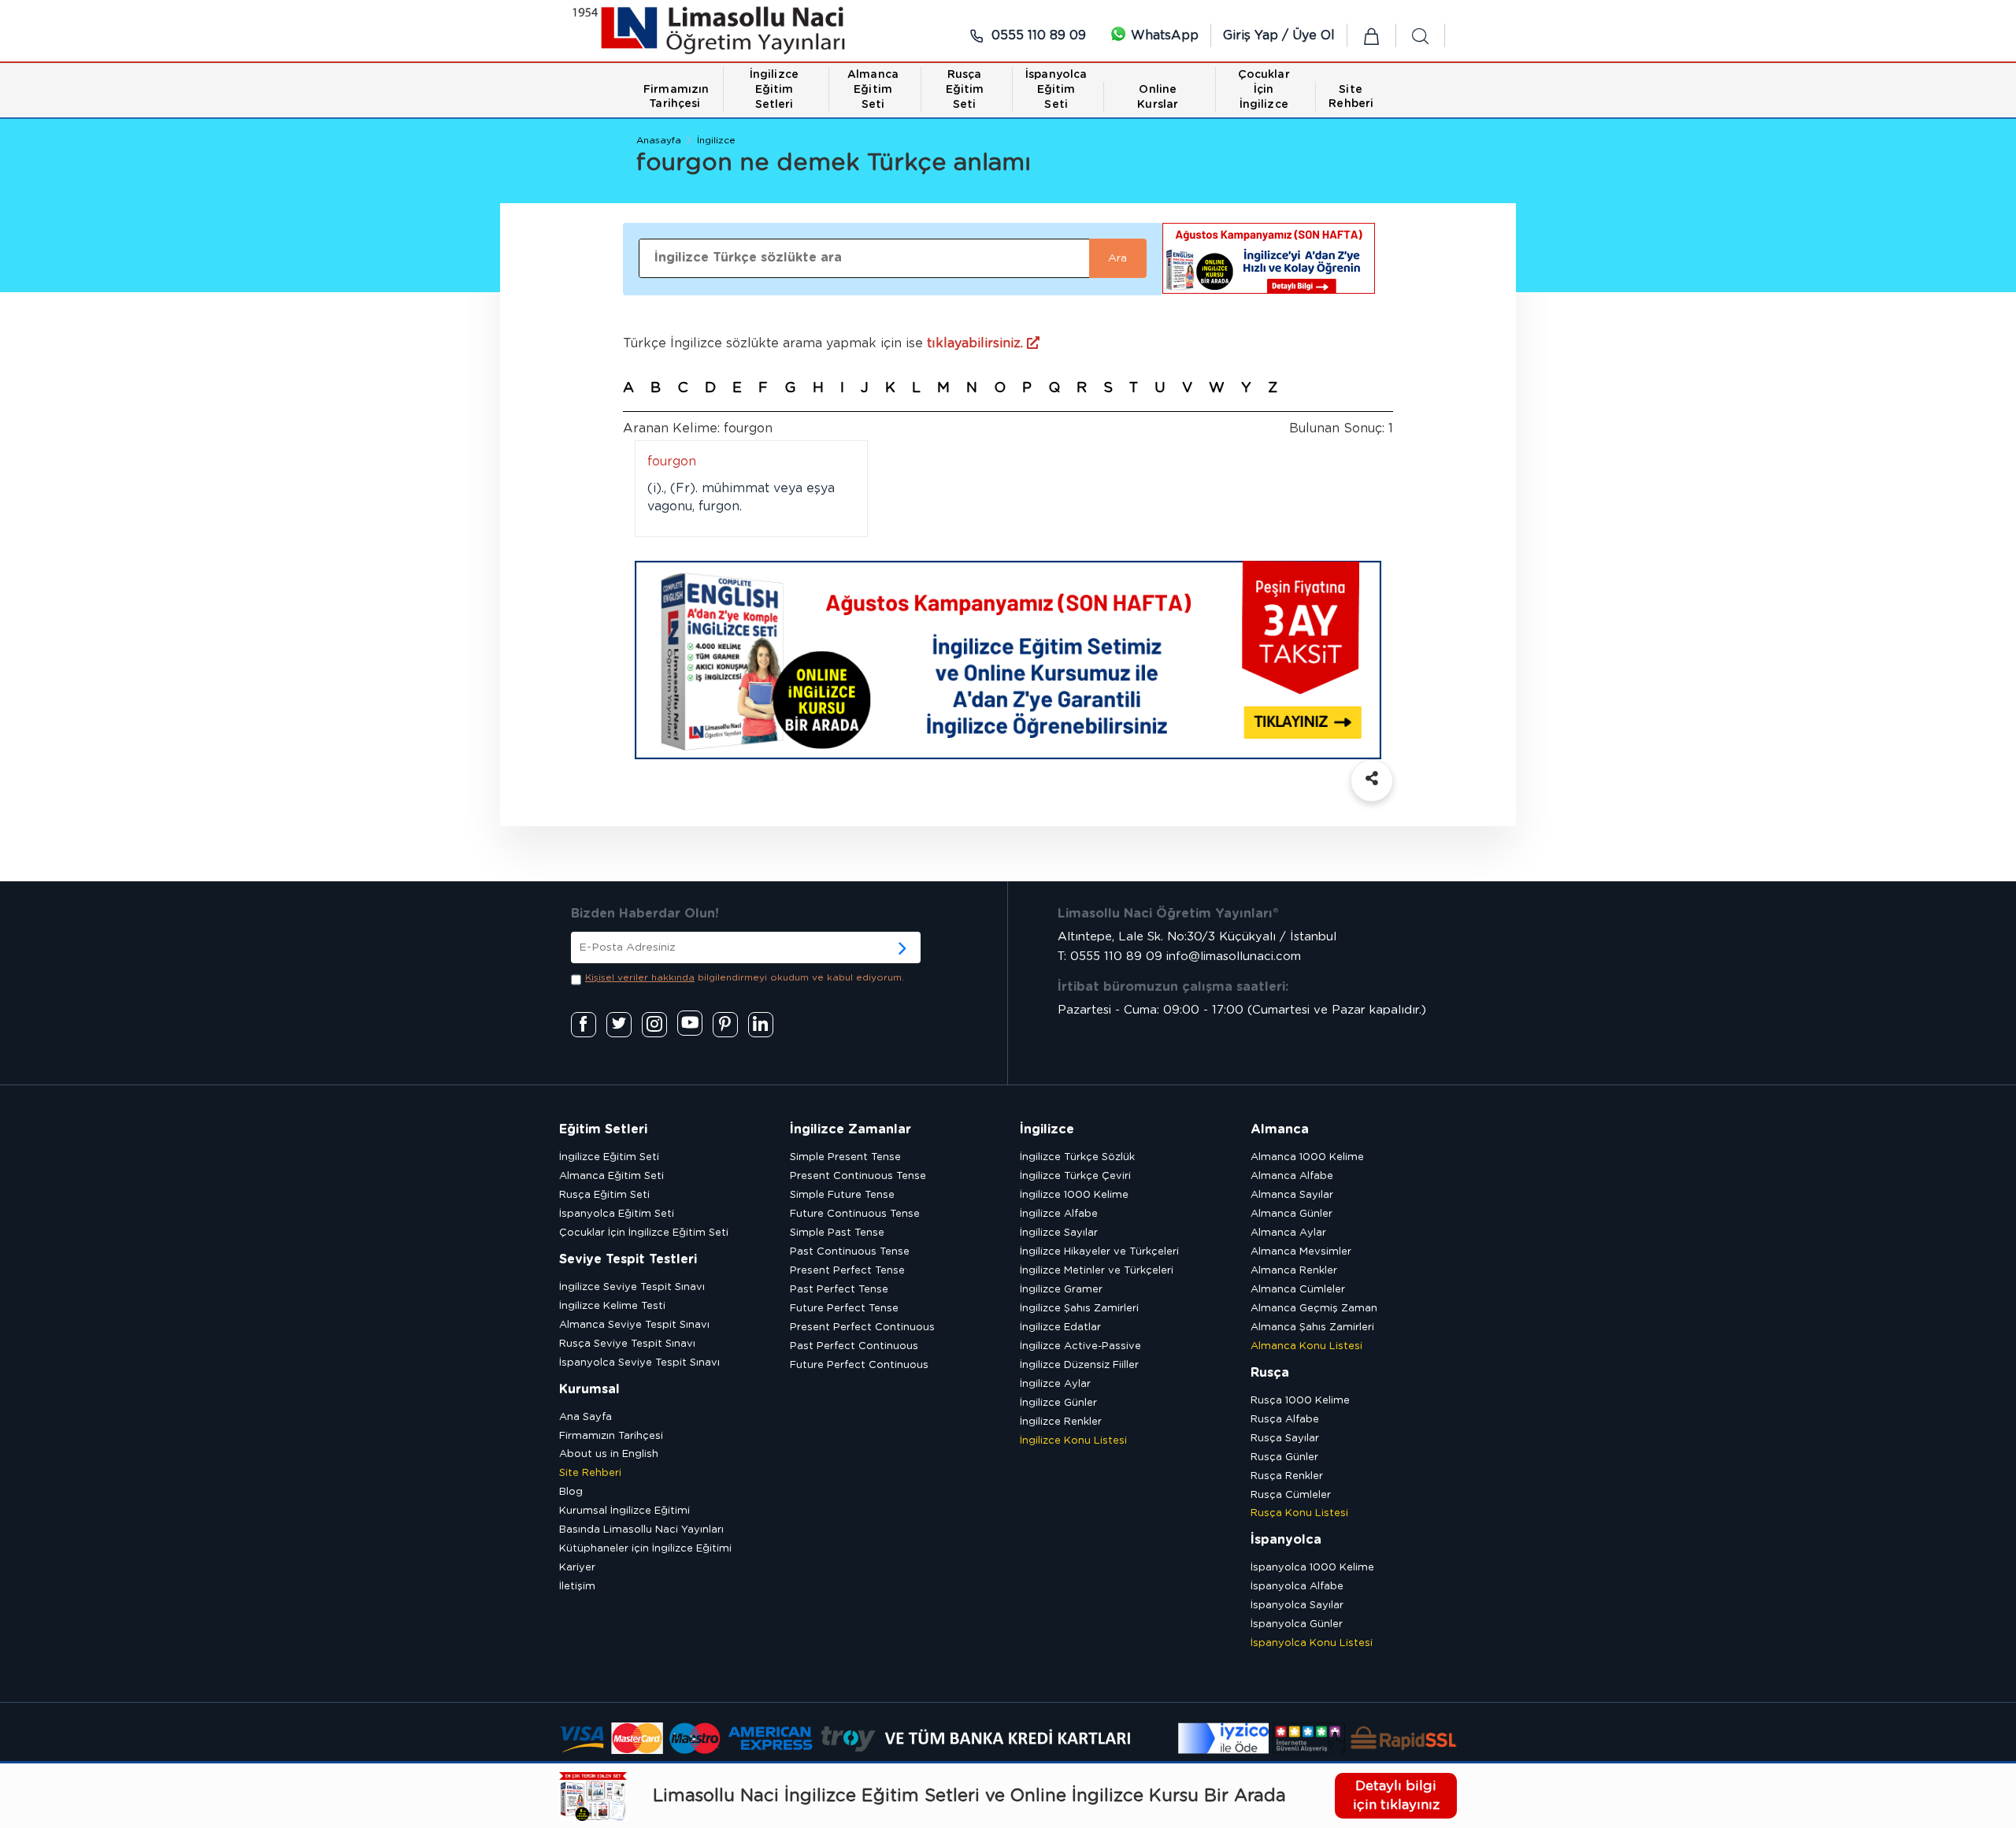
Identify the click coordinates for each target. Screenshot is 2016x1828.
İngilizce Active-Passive (1080, 1346)
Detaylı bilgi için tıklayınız (1396, 1795)
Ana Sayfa (586, 1417)
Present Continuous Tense (858, 1176)
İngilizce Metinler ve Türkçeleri (1097, 1271)
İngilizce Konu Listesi (1073, 1441)
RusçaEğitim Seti (965, 90)
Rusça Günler (1284, 1457)
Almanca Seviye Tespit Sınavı (634, 1325)
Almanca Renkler (1294, 1271)
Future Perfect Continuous (859, 1365)
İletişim (577, 1587)
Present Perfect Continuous (862, 1327)
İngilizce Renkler (1061, 1422)
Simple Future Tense (842, 1195)
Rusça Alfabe (1285, 1420)
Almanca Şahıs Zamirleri (1312, 1327)
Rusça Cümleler (1291, 1495)
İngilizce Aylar (1055, 1384)
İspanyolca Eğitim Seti (617, 1214)
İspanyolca (1286, 1540)
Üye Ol (1314, 35)
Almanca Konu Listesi (1306, 1346)
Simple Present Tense (845, 1157)
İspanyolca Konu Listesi (1312, 1643)
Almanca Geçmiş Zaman (1314, 1309)
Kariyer (577, 1568)
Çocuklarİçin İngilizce (1264, 90)
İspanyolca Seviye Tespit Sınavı (639, 1363)
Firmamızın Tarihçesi (611, 1436)
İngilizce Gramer (1061, 1290)
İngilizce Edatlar (1060, 1327)
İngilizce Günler (1058, 1403)
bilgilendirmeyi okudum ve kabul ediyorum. (745, 977)
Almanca (1280, 1129)
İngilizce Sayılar (1059, 1233)
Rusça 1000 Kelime (1300, 1401)
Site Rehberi (590, 1473)
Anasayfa (659, 140)
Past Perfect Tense (839, 1290)
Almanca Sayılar (1292, 1195)
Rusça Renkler (1287, 1476)
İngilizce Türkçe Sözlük (1077, 1157)
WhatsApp (1163, 35)
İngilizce (716, 140)
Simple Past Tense (837, 1233)
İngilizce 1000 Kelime (1074, 1195)
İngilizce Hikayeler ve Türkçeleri (1099, 1252)
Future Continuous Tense (855, 1214)
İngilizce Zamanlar (850, 1129)
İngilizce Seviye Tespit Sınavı (632, 1287)
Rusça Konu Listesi (1299, 1513)
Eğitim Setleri (603, 1129)
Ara (1117, 258)
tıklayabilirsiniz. (977, 343)
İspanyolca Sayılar (1297, 1606)
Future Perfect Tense (844, 1309)
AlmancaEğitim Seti (873, 90)
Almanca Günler (1291, 1214)
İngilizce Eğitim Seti (609, 1157)
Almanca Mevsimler (1301, 1252)
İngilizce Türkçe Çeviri (1075, 1176)
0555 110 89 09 (1037, 35)
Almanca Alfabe (1292, 1176)
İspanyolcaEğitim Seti (1056, 90)
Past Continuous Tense (850, 1252)
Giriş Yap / (1258, 35)
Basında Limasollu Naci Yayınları (641, 1530)
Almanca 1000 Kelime (1307, 1157)
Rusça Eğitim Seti (604, 1195)
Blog (571, 1492)
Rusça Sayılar (1285, 1439)
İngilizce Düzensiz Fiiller (1079, 1365)
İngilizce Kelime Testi (612, 1306)
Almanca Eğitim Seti (611, 1176)
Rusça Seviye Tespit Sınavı (627, 1344)
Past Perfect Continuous (854, 1346)
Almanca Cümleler (1298, 1290)
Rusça (1270, 1373)
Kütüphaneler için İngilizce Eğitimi (645, 1549)
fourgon (672, 462)
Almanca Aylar (1288, 1233)
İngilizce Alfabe (1059, 1214)
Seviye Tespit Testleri (628, 1259)
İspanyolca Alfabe (1297, 1587)
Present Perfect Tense (847, 1271)
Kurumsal (589, 1389)
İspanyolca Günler (1297, 1624)
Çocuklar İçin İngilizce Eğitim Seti (644, 1233)
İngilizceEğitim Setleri (774, 90)
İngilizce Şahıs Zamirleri (1079, 1309)
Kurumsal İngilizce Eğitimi (624, 1511)
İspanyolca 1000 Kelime (1312, 1568)
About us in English (609, 1454)
